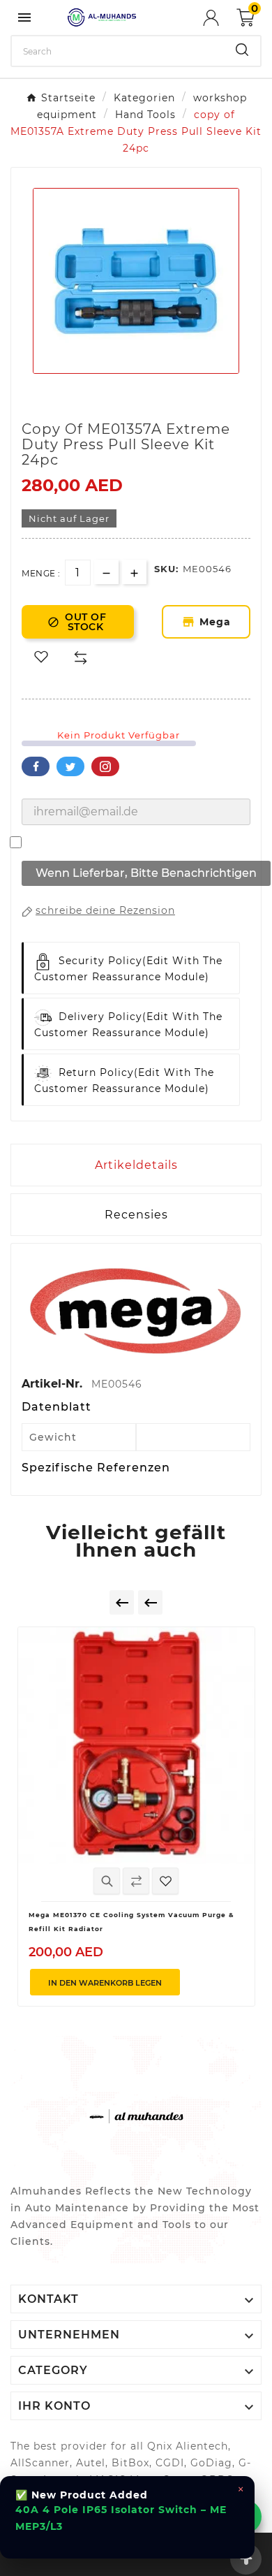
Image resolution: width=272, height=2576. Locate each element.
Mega (216, 622)
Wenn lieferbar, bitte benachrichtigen (146, 873)
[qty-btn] (134, 572)
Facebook (36, 766)
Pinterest (105, 766)
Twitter (70, 766)
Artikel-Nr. (54, 1384)
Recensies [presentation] (136, 1215)
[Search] (242, 50)
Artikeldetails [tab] (136, 1165)
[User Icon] (220, 18)
